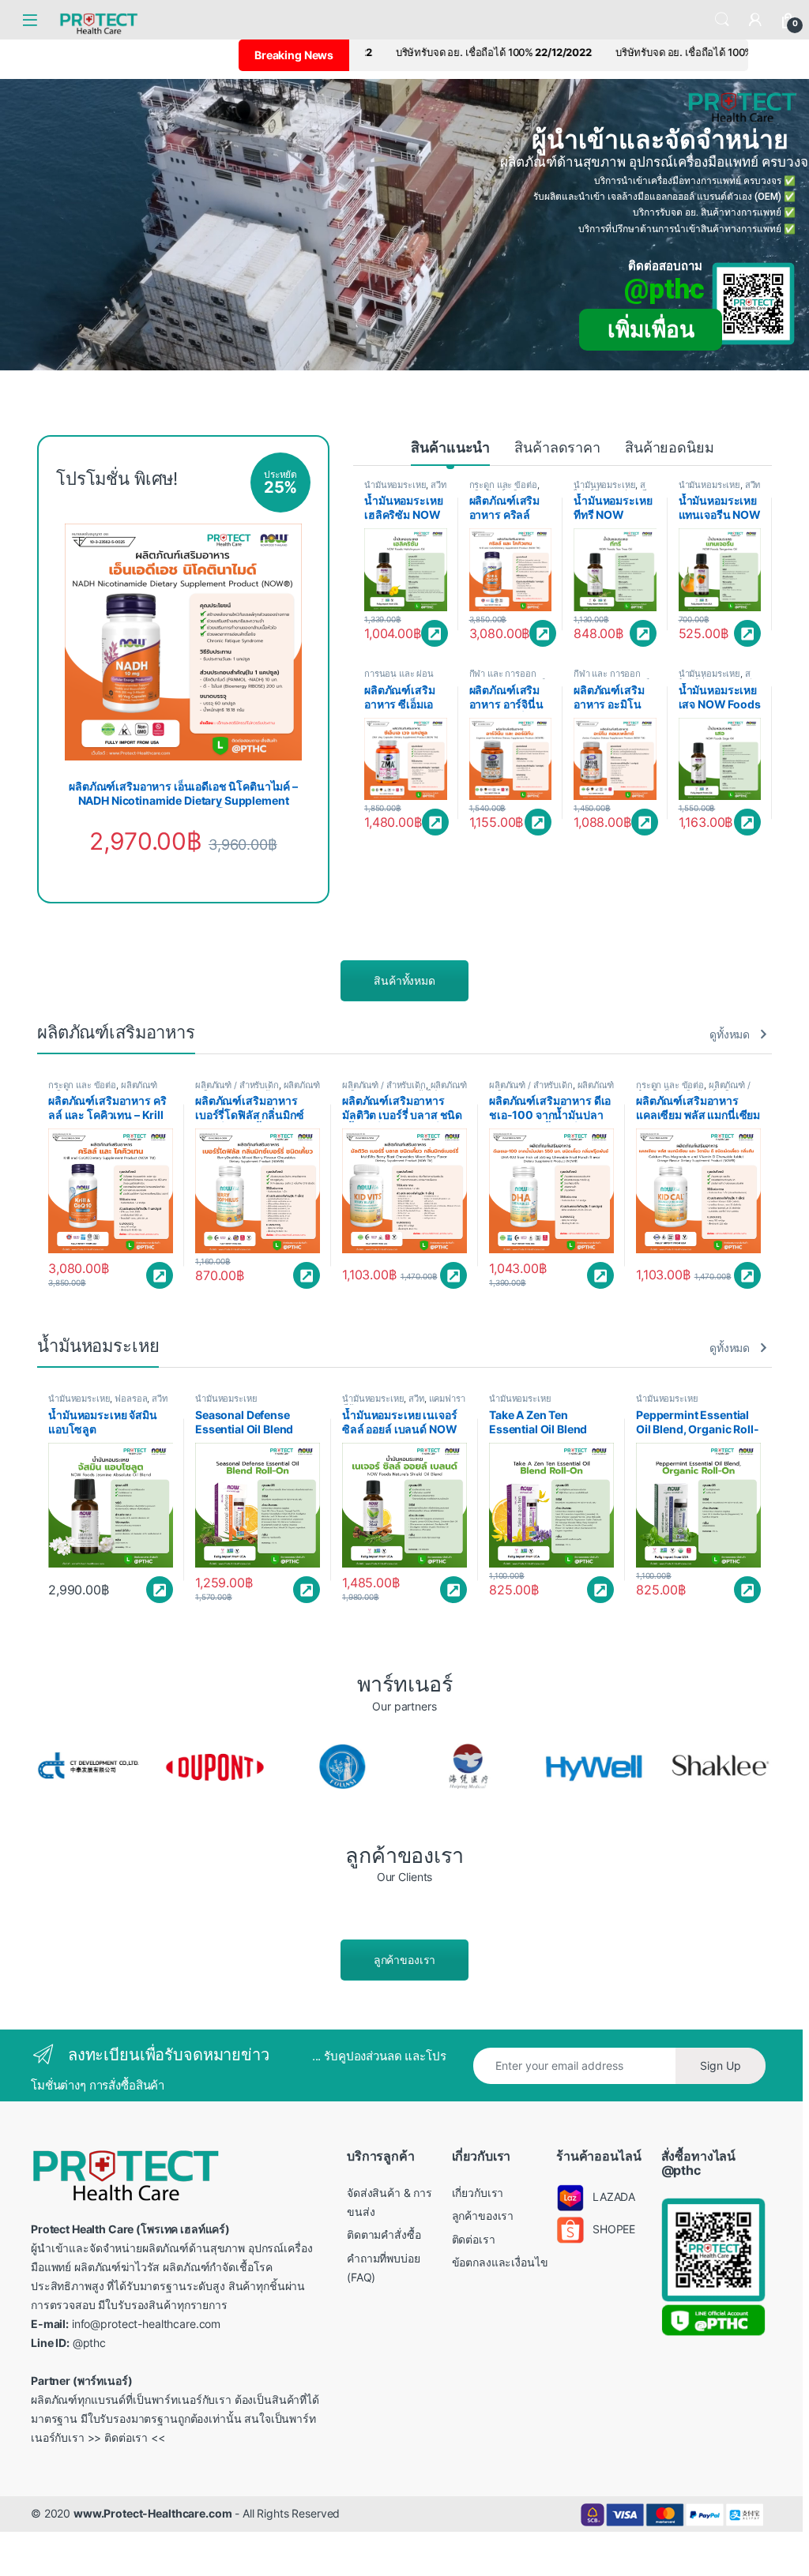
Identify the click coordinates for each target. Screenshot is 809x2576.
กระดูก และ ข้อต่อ (503, 485)
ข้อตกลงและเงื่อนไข (500, 2262)
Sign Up (721, 2065)
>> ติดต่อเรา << (126, 2437)
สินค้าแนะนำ (450, 447)
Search (722, 20)
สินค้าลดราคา (557, 447)
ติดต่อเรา (474, 2239)
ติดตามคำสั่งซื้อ (384, 2234)
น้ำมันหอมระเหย (395, 485)
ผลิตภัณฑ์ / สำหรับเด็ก (237, 1085)
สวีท (438, 485)
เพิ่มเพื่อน (651, 330)
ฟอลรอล (131, 1399)
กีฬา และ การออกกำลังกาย (503, 678)
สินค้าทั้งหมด (404, 980)
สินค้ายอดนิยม (670, 447)
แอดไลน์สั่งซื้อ (435, 633)
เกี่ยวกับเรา (478, 2193)
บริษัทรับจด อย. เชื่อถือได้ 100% (556, 52)
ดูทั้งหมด (730, 1034)
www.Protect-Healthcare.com (152, 2513)
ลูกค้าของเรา (405, 1960)
